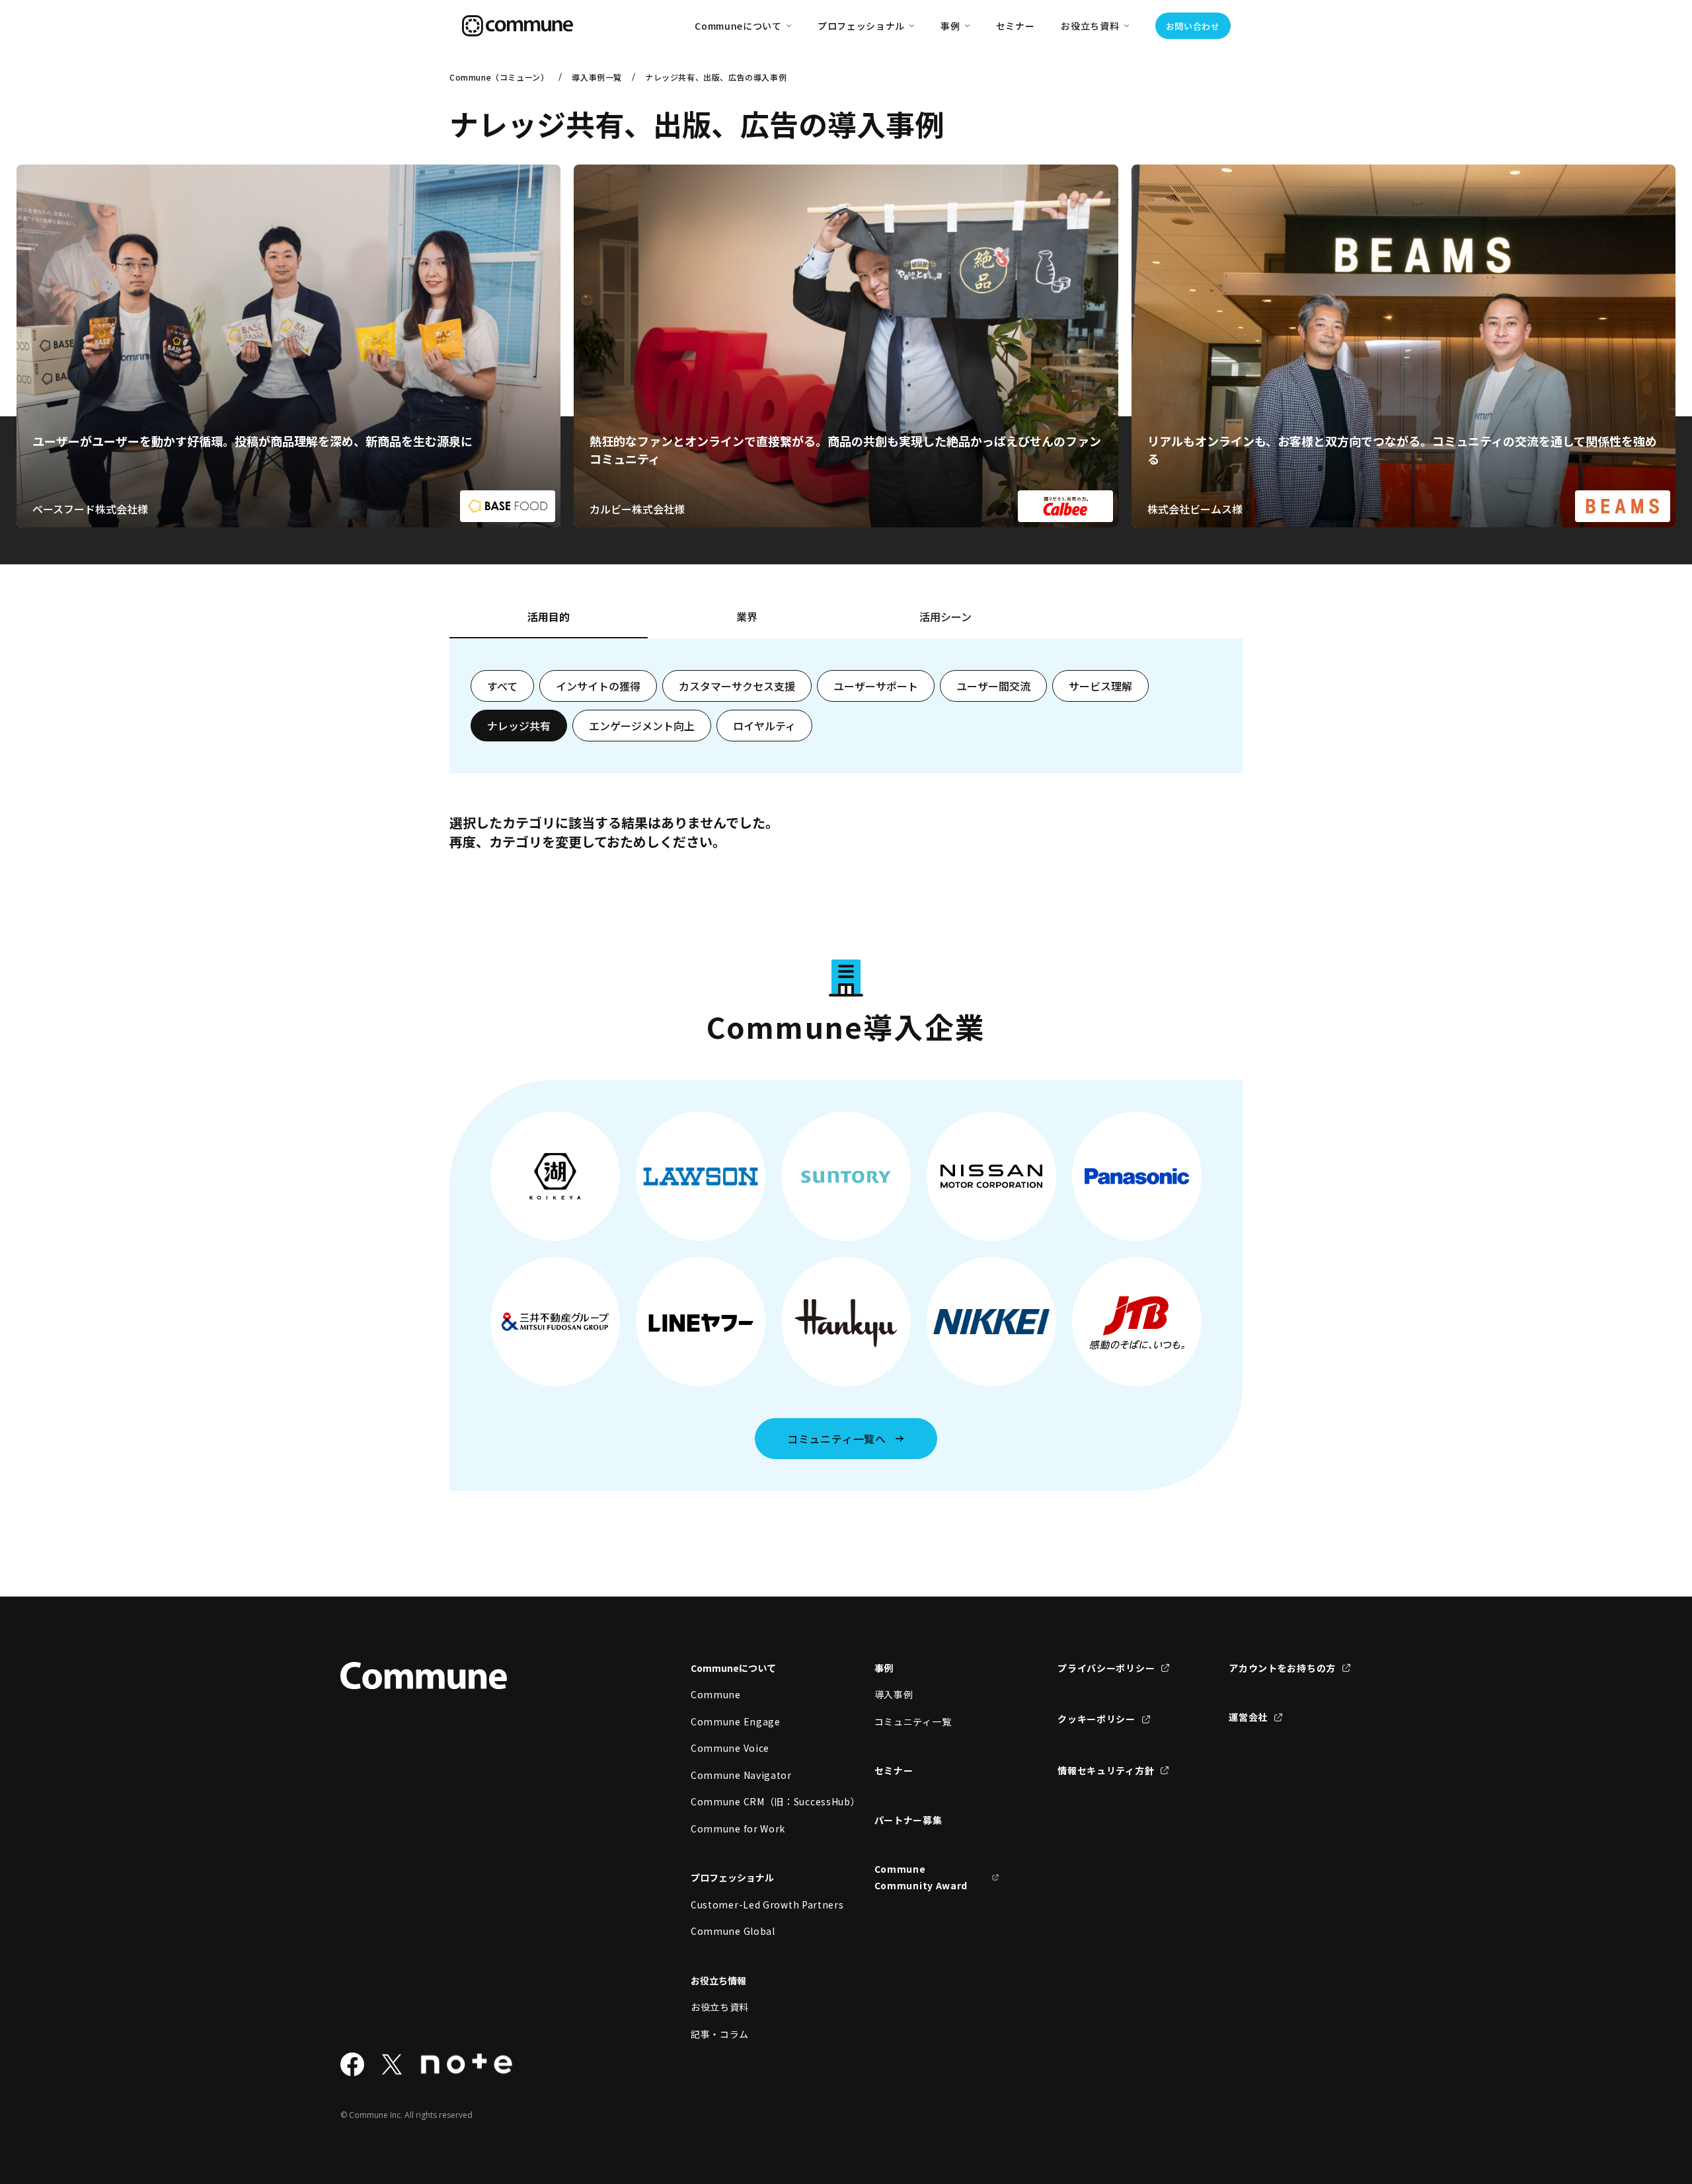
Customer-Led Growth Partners (753, 1904)
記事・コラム (720, 2034)
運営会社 (1248, 1717)
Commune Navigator (741, 1775)
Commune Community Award (921, 1877)
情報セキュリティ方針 (1106, 1770)
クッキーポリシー (1096, 1719)
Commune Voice (730, 1748)
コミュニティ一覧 (913, 1721)
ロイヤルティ (764, 726)
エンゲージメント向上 (642, 726)
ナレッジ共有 (519, 726)
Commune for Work (738, 1828)
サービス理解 (1100, 686)
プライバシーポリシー (1106, 1668)
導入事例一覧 (597, 77)
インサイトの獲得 (598, 686)
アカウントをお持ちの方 (1282, 1668)
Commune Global (733, 1931)
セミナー (1016, 26)
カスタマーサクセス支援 (737, 686)
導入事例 (894, 1694)
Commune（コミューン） (499, 77)
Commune (716, 1694)
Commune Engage (736, 1721)
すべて (502, 686)
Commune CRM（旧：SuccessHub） (753, 1801)
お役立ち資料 (720, 2007)
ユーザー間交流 (993, 686)
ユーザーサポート (876, 686)
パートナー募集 (908, 1820)
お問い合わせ (1193, 26)
